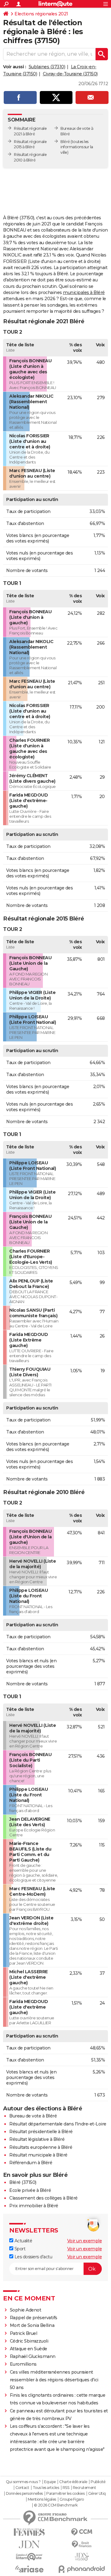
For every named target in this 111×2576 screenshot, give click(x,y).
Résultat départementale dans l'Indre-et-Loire (58, 2124)
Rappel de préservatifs (34, 2318)
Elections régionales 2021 (41, 14)
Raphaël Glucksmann (33, 2356)
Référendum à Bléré (31, 2163)
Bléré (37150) (23, 2182)
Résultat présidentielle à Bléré (41, 2132)
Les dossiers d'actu (33, 2257)
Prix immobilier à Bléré (34, 2206)
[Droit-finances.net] (82, 2544)
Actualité (23, 2241)
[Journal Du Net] (29, 2544)
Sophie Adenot (26, 2310)
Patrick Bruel (24, 2333)
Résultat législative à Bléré (37, 2139)
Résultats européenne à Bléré (41, 2147)
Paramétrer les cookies (65, 2494)
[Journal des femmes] (29, 2532)
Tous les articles (46, 2488)
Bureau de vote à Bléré (33, 2116)
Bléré (65, 142)
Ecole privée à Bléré (30, 2190)
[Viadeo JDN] (82, 2557)
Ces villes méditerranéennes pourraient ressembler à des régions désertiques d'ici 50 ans (54, 2380)
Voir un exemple (85, 2241)
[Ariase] (29, 2569)
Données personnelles (24, 2494)
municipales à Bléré (84, 292)
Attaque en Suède (29, 2349)
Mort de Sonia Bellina (32, 2325)
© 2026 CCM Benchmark (56, 2505)
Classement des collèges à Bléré (43, 2198)
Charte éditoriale (73, 2482)
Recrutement (84, 2488)
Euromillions (23, 2364)
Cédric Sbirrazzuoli (29, 2341)
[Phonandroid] (82, 2569)
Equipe (50, 2482)
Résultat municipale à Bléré (38, 2155)
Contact (22, 2488)
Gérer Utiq (97, 2494)
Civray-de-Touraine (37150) (70, 74)
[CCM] (82, 2532)
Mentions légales (42, 2499)
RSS (66, 2488)
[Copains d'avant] (29, 2557)
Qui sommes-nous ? (23, 2482)
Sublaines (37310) (47, 67)
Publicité (98, 2482)
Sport (19, 2249)
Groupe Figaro (72, 2499)
